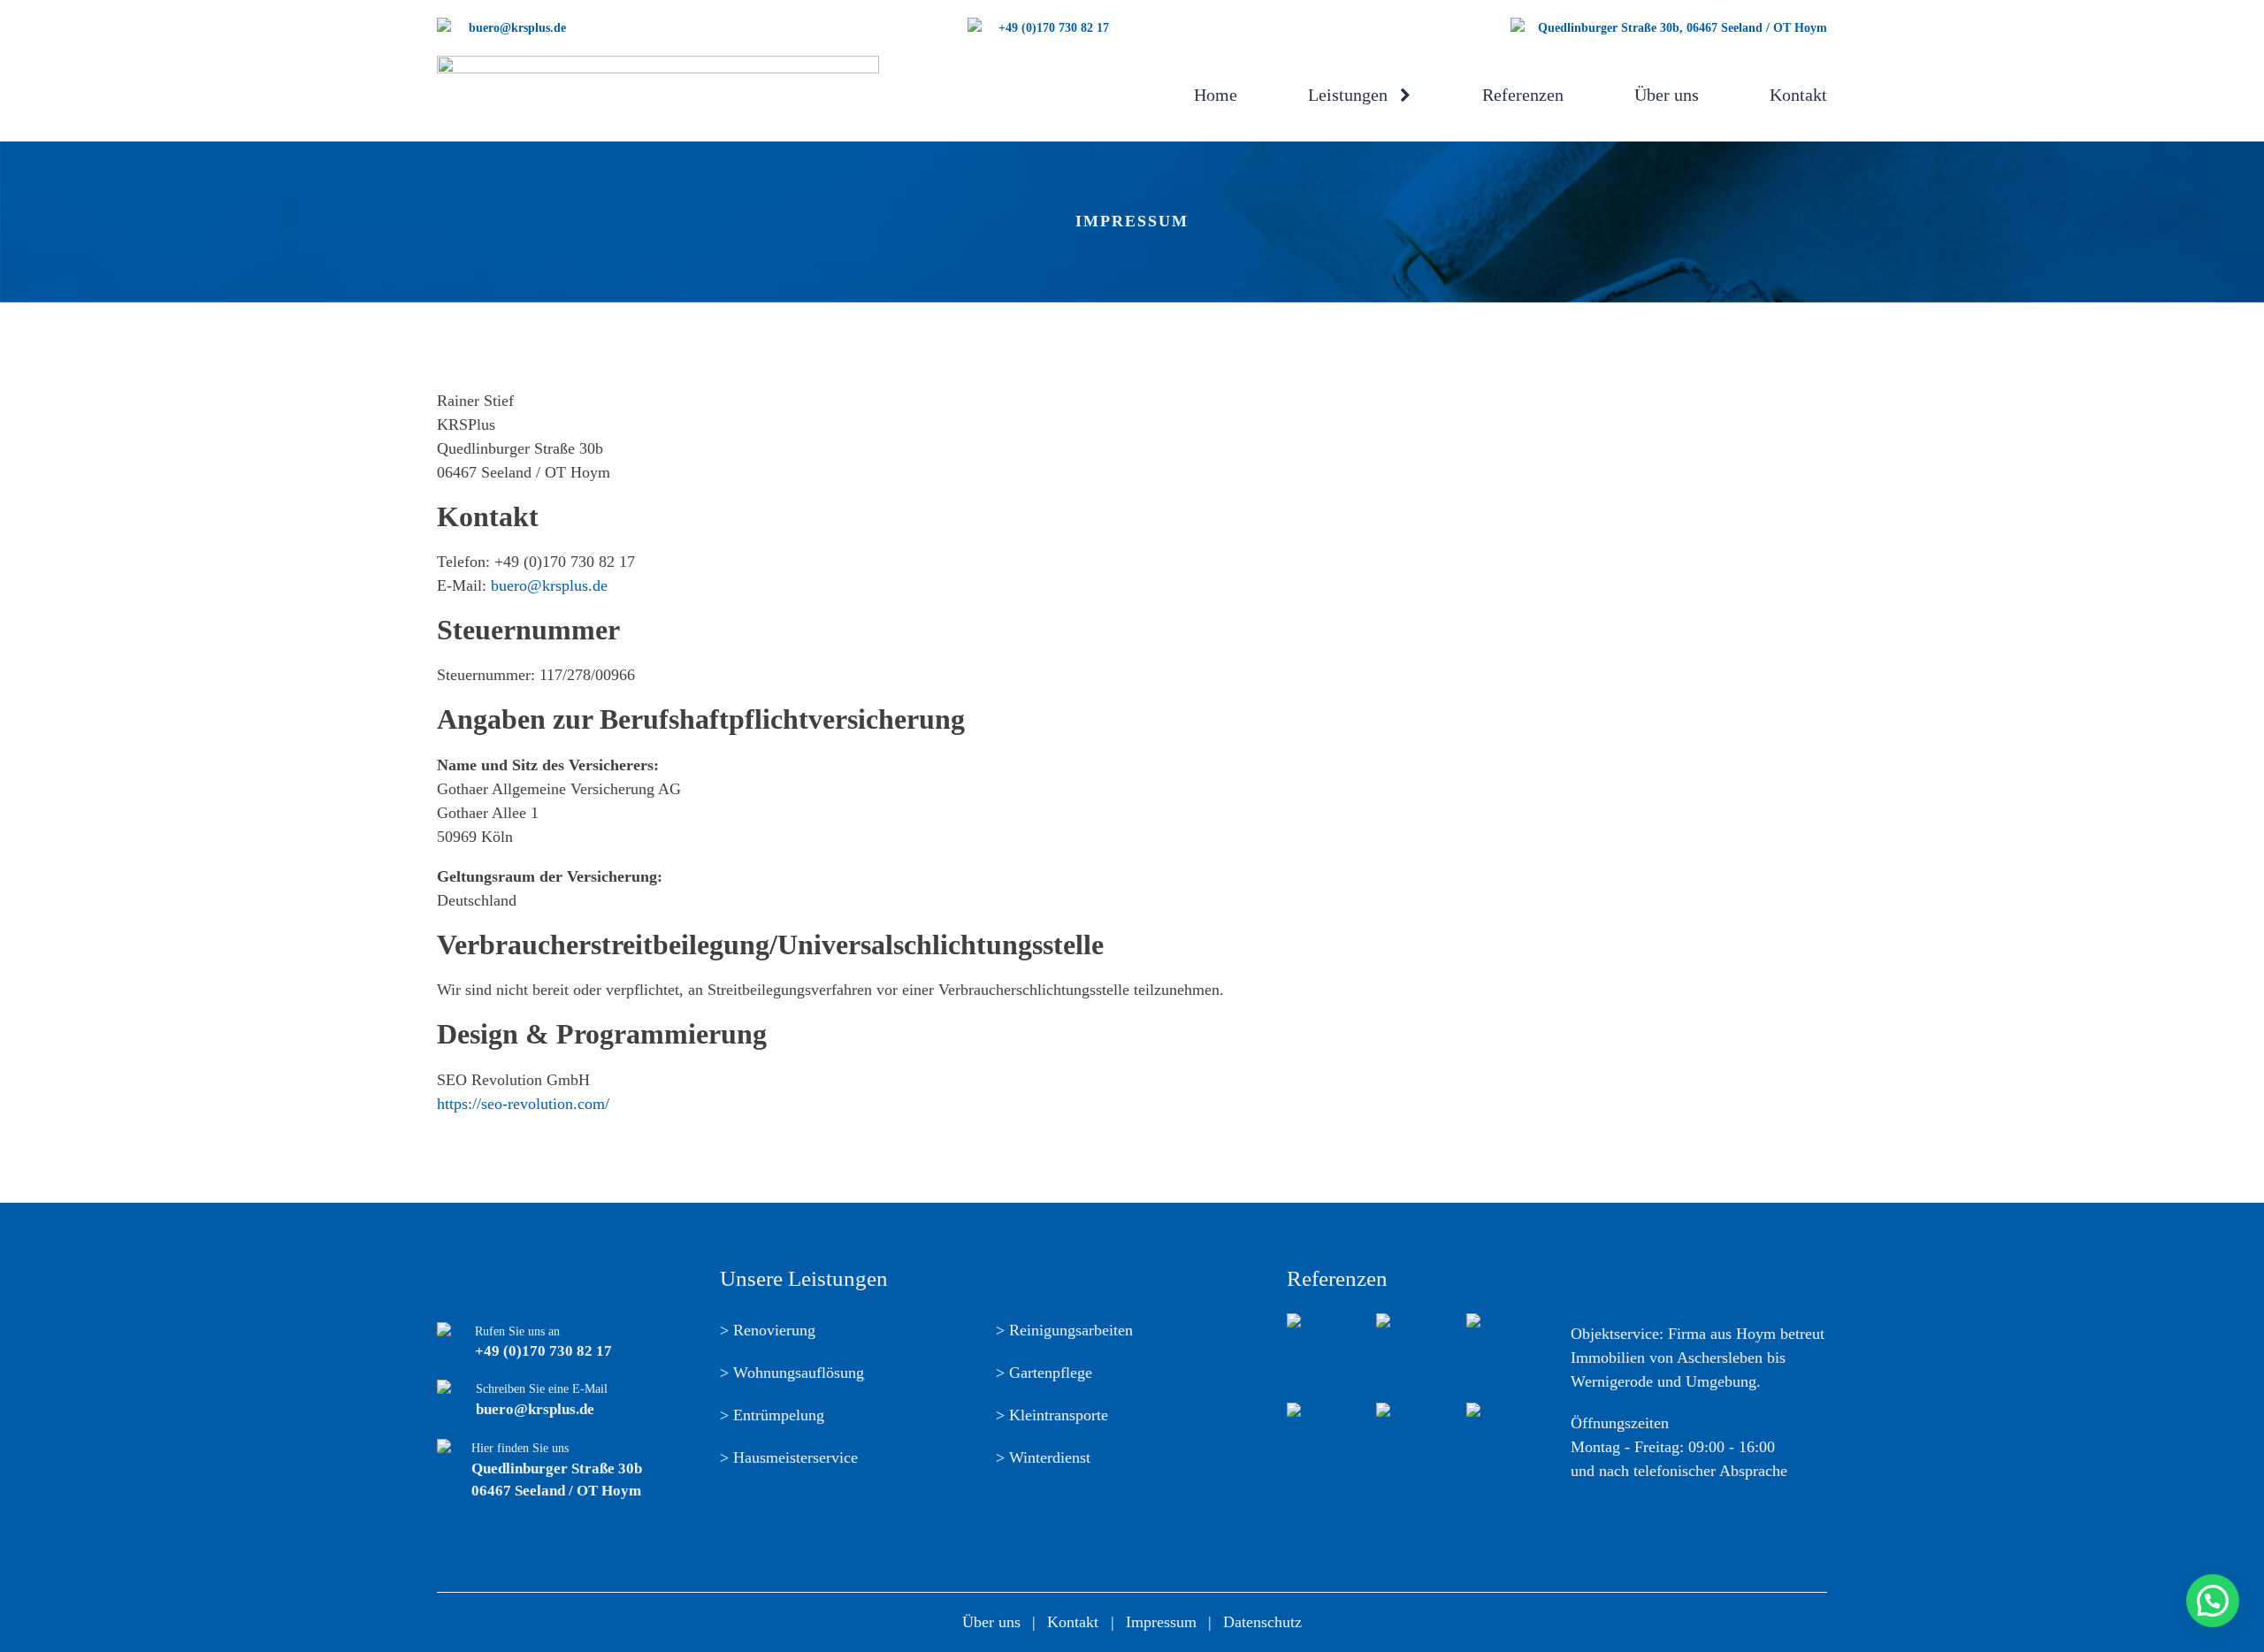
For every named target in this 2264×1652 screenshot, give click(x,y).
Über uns (1667, 95)
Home (1216, 95)
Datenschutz (1262, 1622)
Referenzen (1523, 95)
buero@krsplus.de (549, 585)
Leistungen (1348, 95)
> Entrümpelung (772, 1415)
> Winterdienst (1043, 1457)
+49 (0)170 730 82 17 (543, 1351)
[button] (2213, 1601)
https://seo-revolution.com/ (523, 1104)
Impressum (1161, 1622)
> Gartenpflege (1044, 1373)
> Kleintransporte (1052, 1415)
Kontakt (1798, 95)
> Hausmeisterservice (789, 1457)
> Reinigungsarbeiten (1064, 1330)
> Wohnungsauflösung (792, 1373)
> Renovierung (768, 1330)
